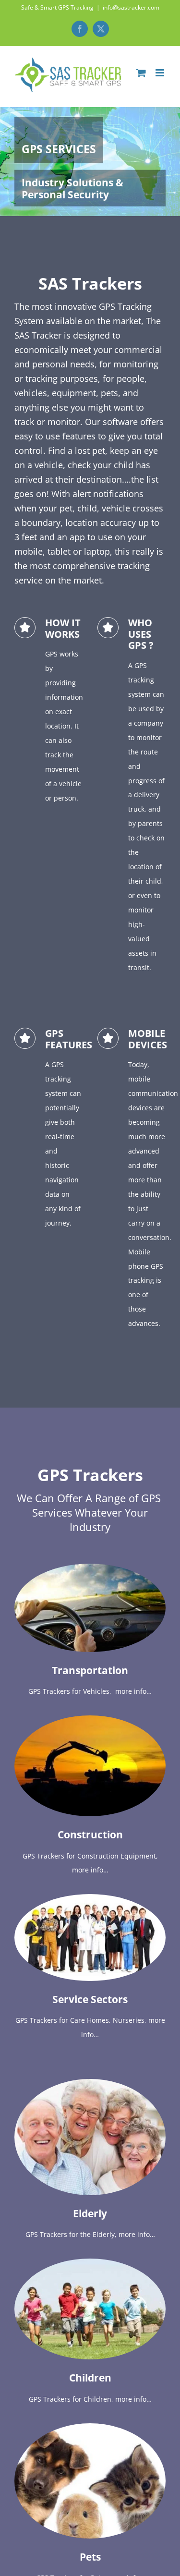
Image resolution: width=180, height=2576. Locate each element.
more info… (133, 1691)
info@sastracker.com (131, 7)
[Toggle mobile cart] (141, 73)
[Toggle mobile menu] (161, 73)
